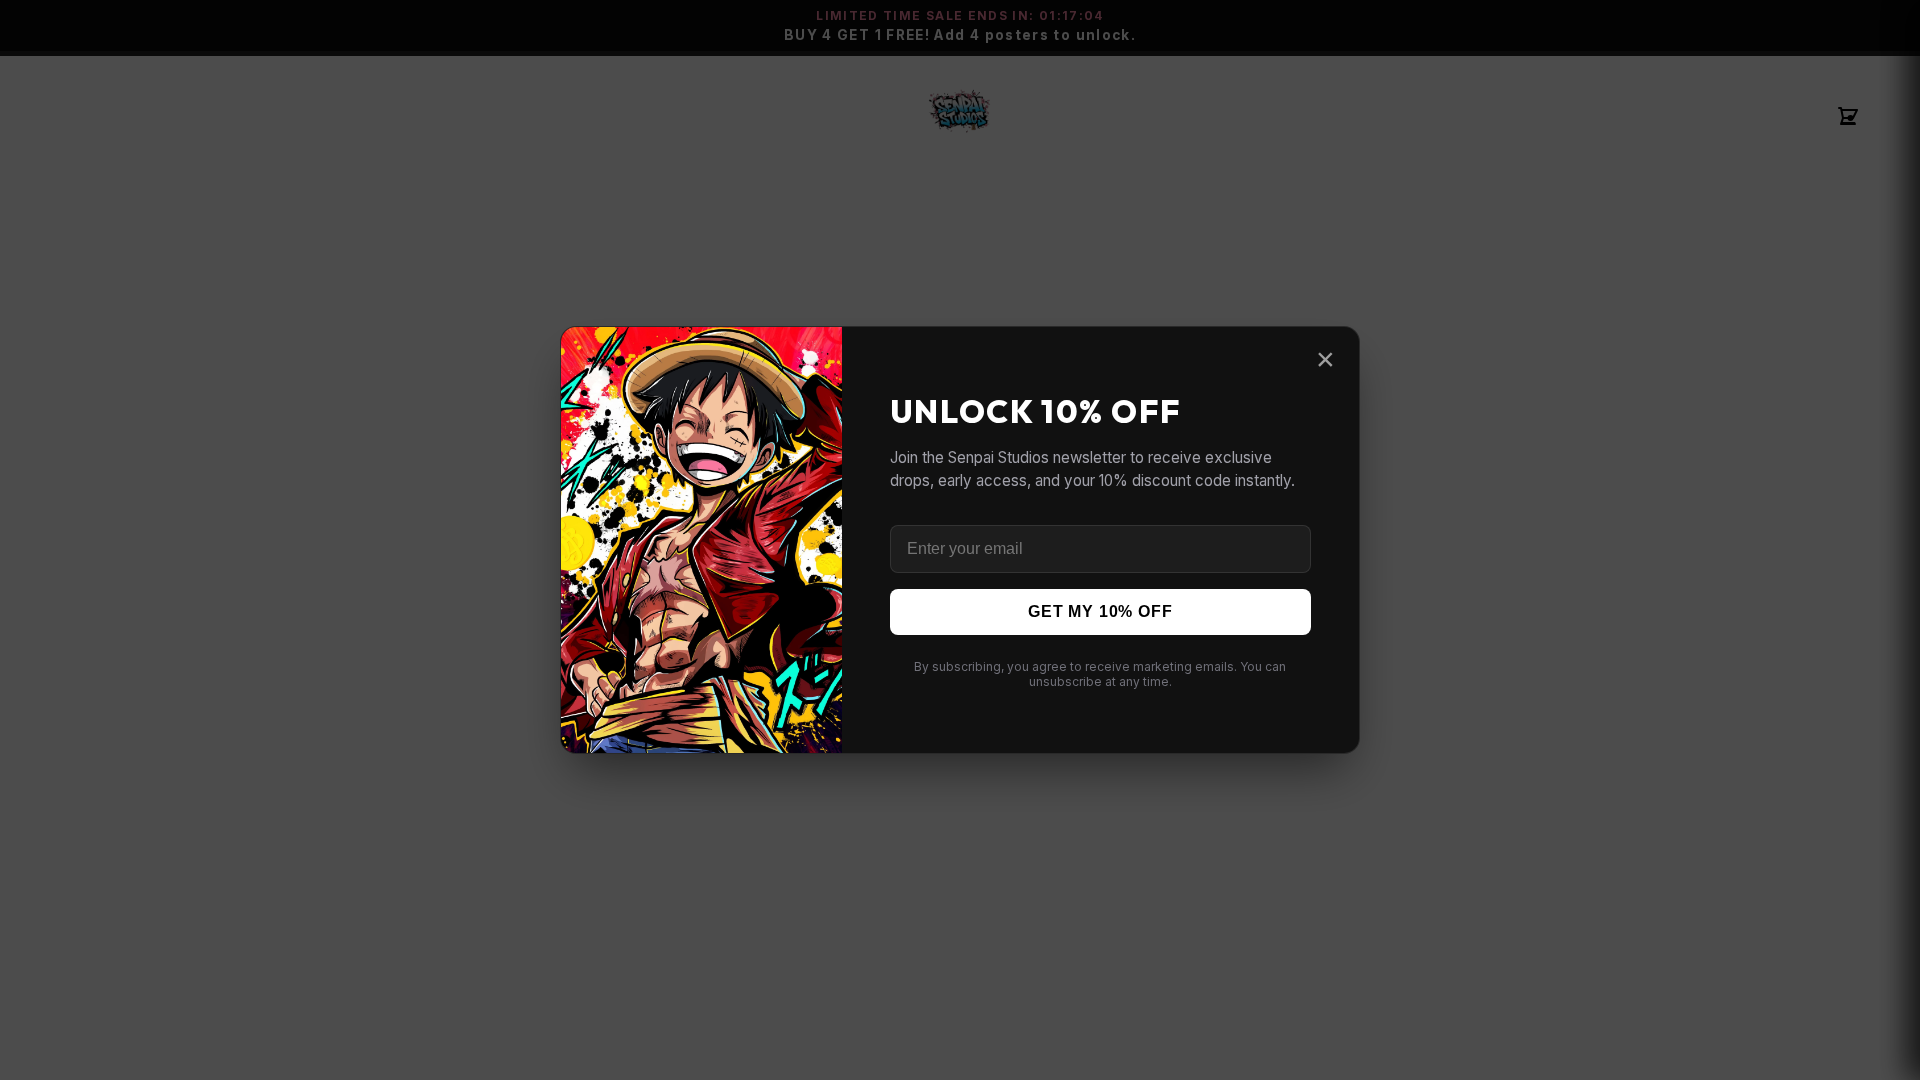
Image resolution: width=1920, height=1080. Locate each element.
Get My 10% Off (1100, 611)
